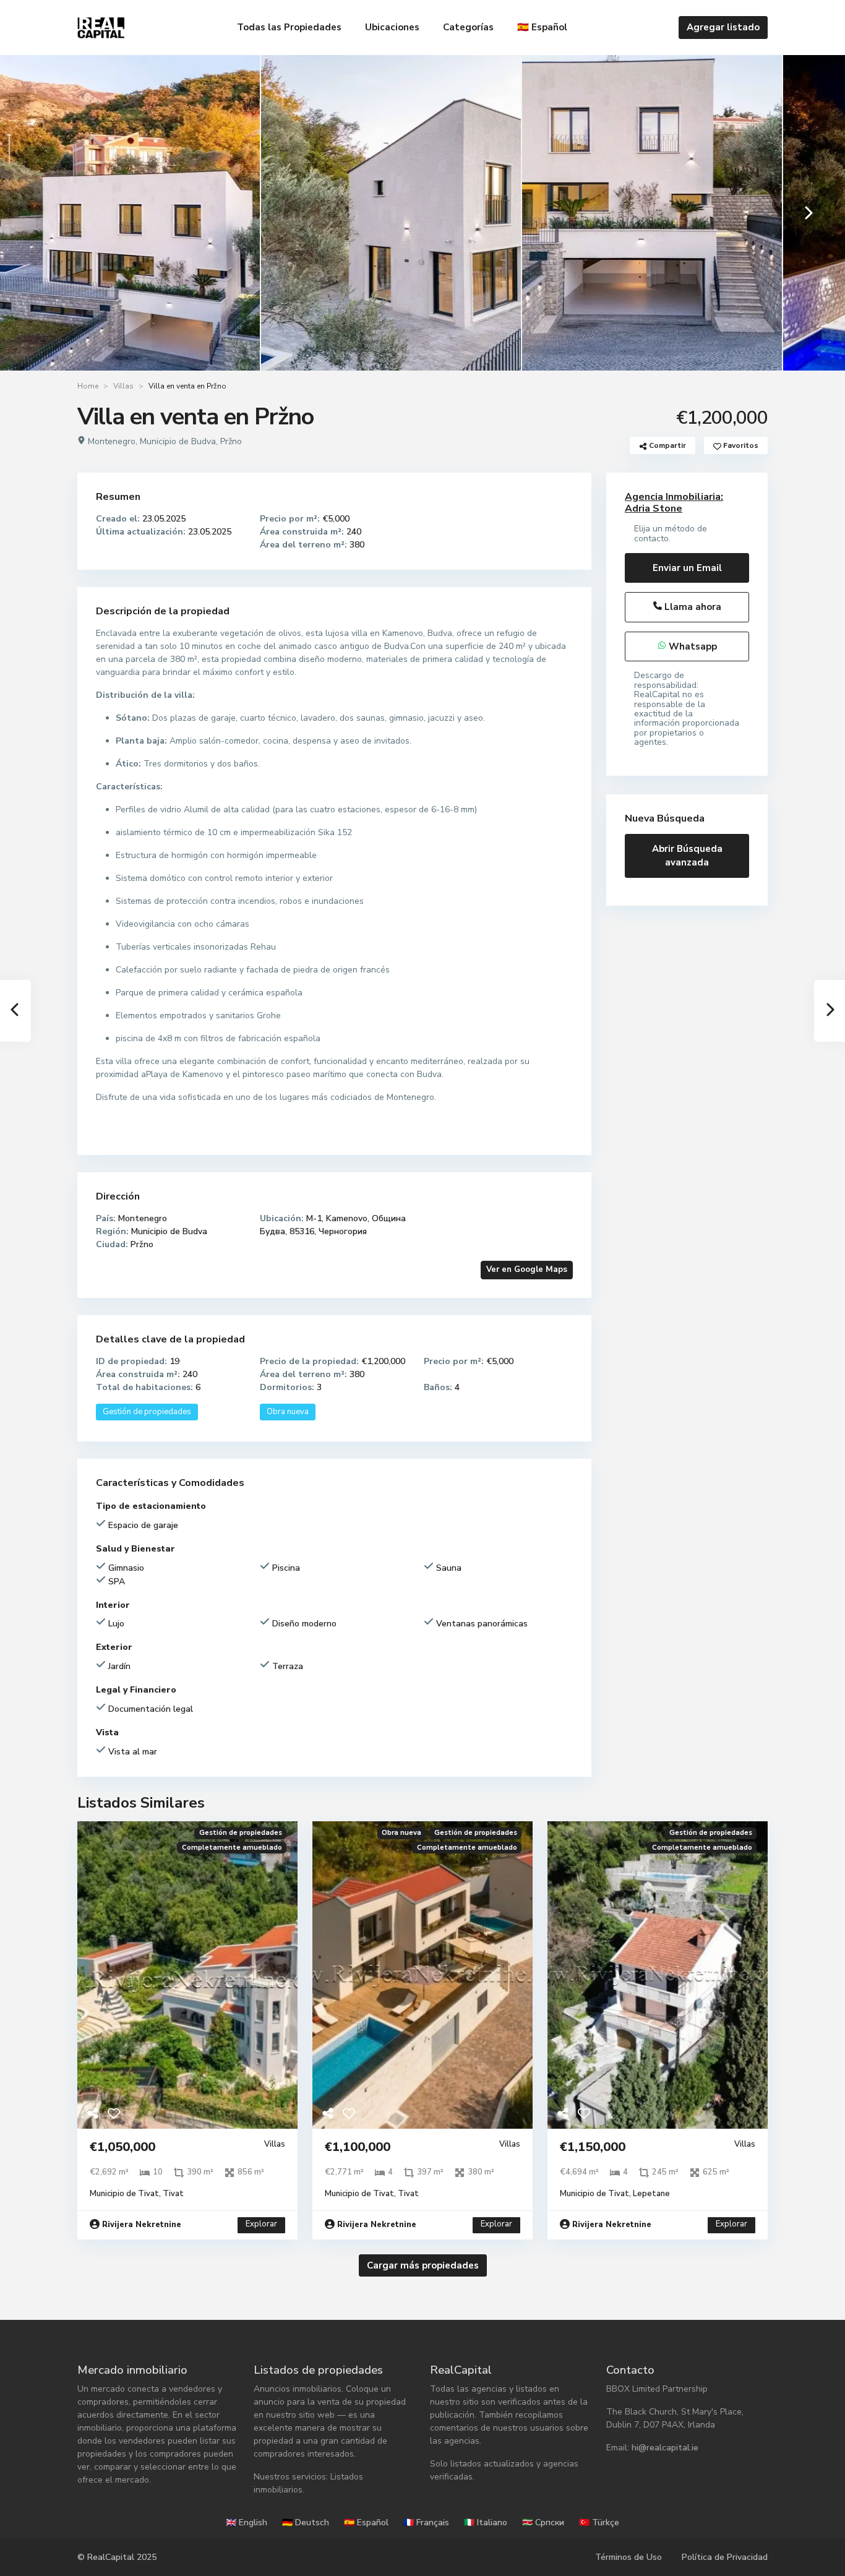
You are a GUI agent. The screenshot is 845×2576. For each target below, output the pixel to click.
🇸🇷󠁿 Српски (543, 2522)
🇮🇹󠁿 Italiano (486, 2522)
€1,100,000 (358, 2147)
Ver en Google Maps (527, 1269)
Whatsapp (692, 646)
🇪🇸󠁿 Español (542, 27)
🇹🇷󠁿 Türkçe (599, 2522)
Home (88, 386)
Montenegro (112, 441)
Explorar (261, 2224)
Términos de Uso (628, 2557)
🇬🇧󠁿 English (247, 2522)
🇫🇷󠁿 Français (426, 2522)
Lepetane (651, 2194)
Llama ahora (692, 607)
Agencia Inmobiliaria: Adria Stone (674, 503)
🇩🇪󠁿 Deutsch (306, 2522)
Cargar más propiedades (423, 2265)
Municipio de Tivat (124, 2194)
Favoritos (740, 445)
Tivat (173, 2194)
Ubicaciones (392, 27)
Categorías (468, 27)
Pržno (231, 441)
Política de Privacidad (725, 2557)
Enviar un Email (687, 568)
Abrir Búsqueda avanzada (687, 856)
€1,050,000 (122, 2147)
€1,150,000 (593, 2147)
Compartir (667, 445)
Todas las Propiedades (289, 27)
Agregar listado (723, 27)
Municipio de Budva (178, 441)
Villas (123, 386)
